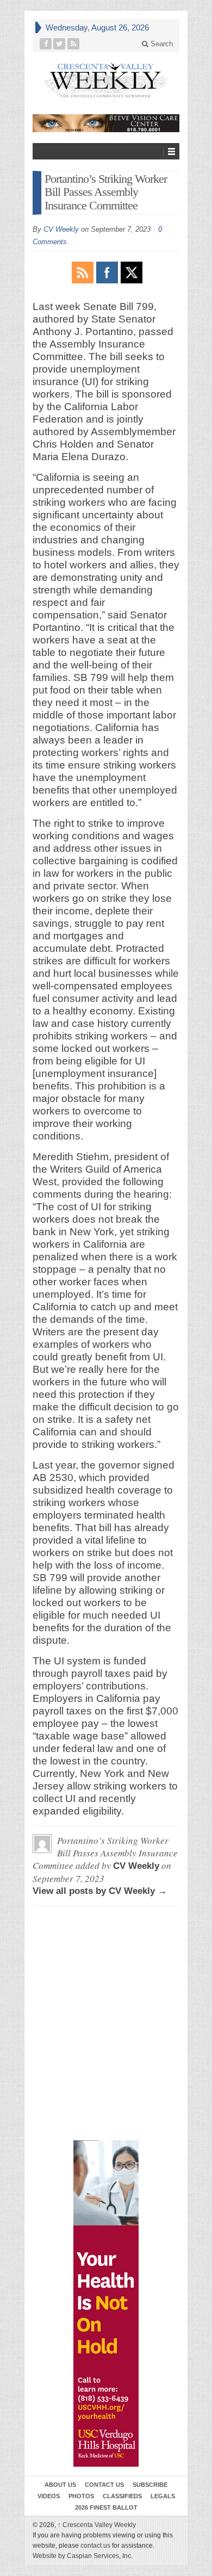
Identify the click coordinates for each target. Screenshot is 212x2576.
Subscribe (150, 2485)
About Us (60, 2485)
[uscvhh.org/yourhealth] (106, 2303)
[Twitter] (60, 44)
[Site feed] (74, 44)
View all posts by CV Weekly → (100, 1891)
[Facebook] (46, 44)
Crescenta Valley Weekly (97, 2525)
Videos (49, 2496)
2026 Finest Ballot (106, 2507)
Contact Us (104, 2485)
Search (161, 44)
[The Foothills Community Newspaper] (106, 80)
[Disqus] (106, 1964)
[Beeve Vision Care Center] (106, 123)
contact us (95, 2546)
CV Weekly (61, 229)
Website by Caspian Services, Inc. (83, 2556)
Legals (163, 2496)
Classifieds (122, 2496)
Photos (81, 2496)
